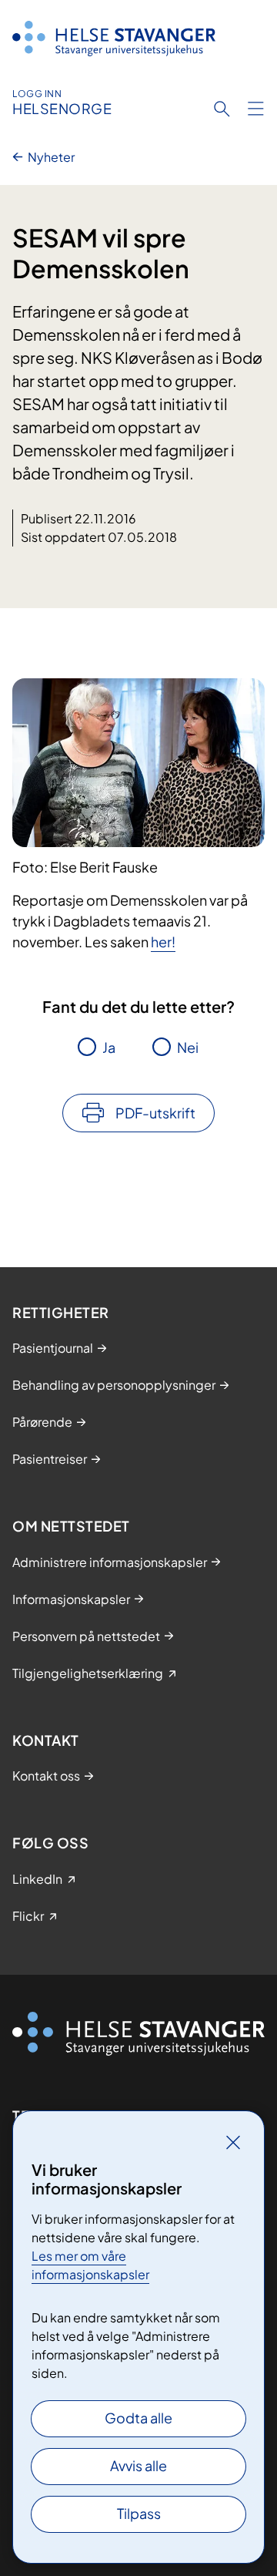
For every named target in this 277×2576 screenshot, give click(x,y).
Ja (109, 1047)
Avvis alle (138, 2465)
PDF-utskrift (155, 1113)
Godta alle (138, 2418)
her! (163, 942)
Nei (188, 1047)
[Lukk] (233, 2142)
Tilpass (139, 2513)
